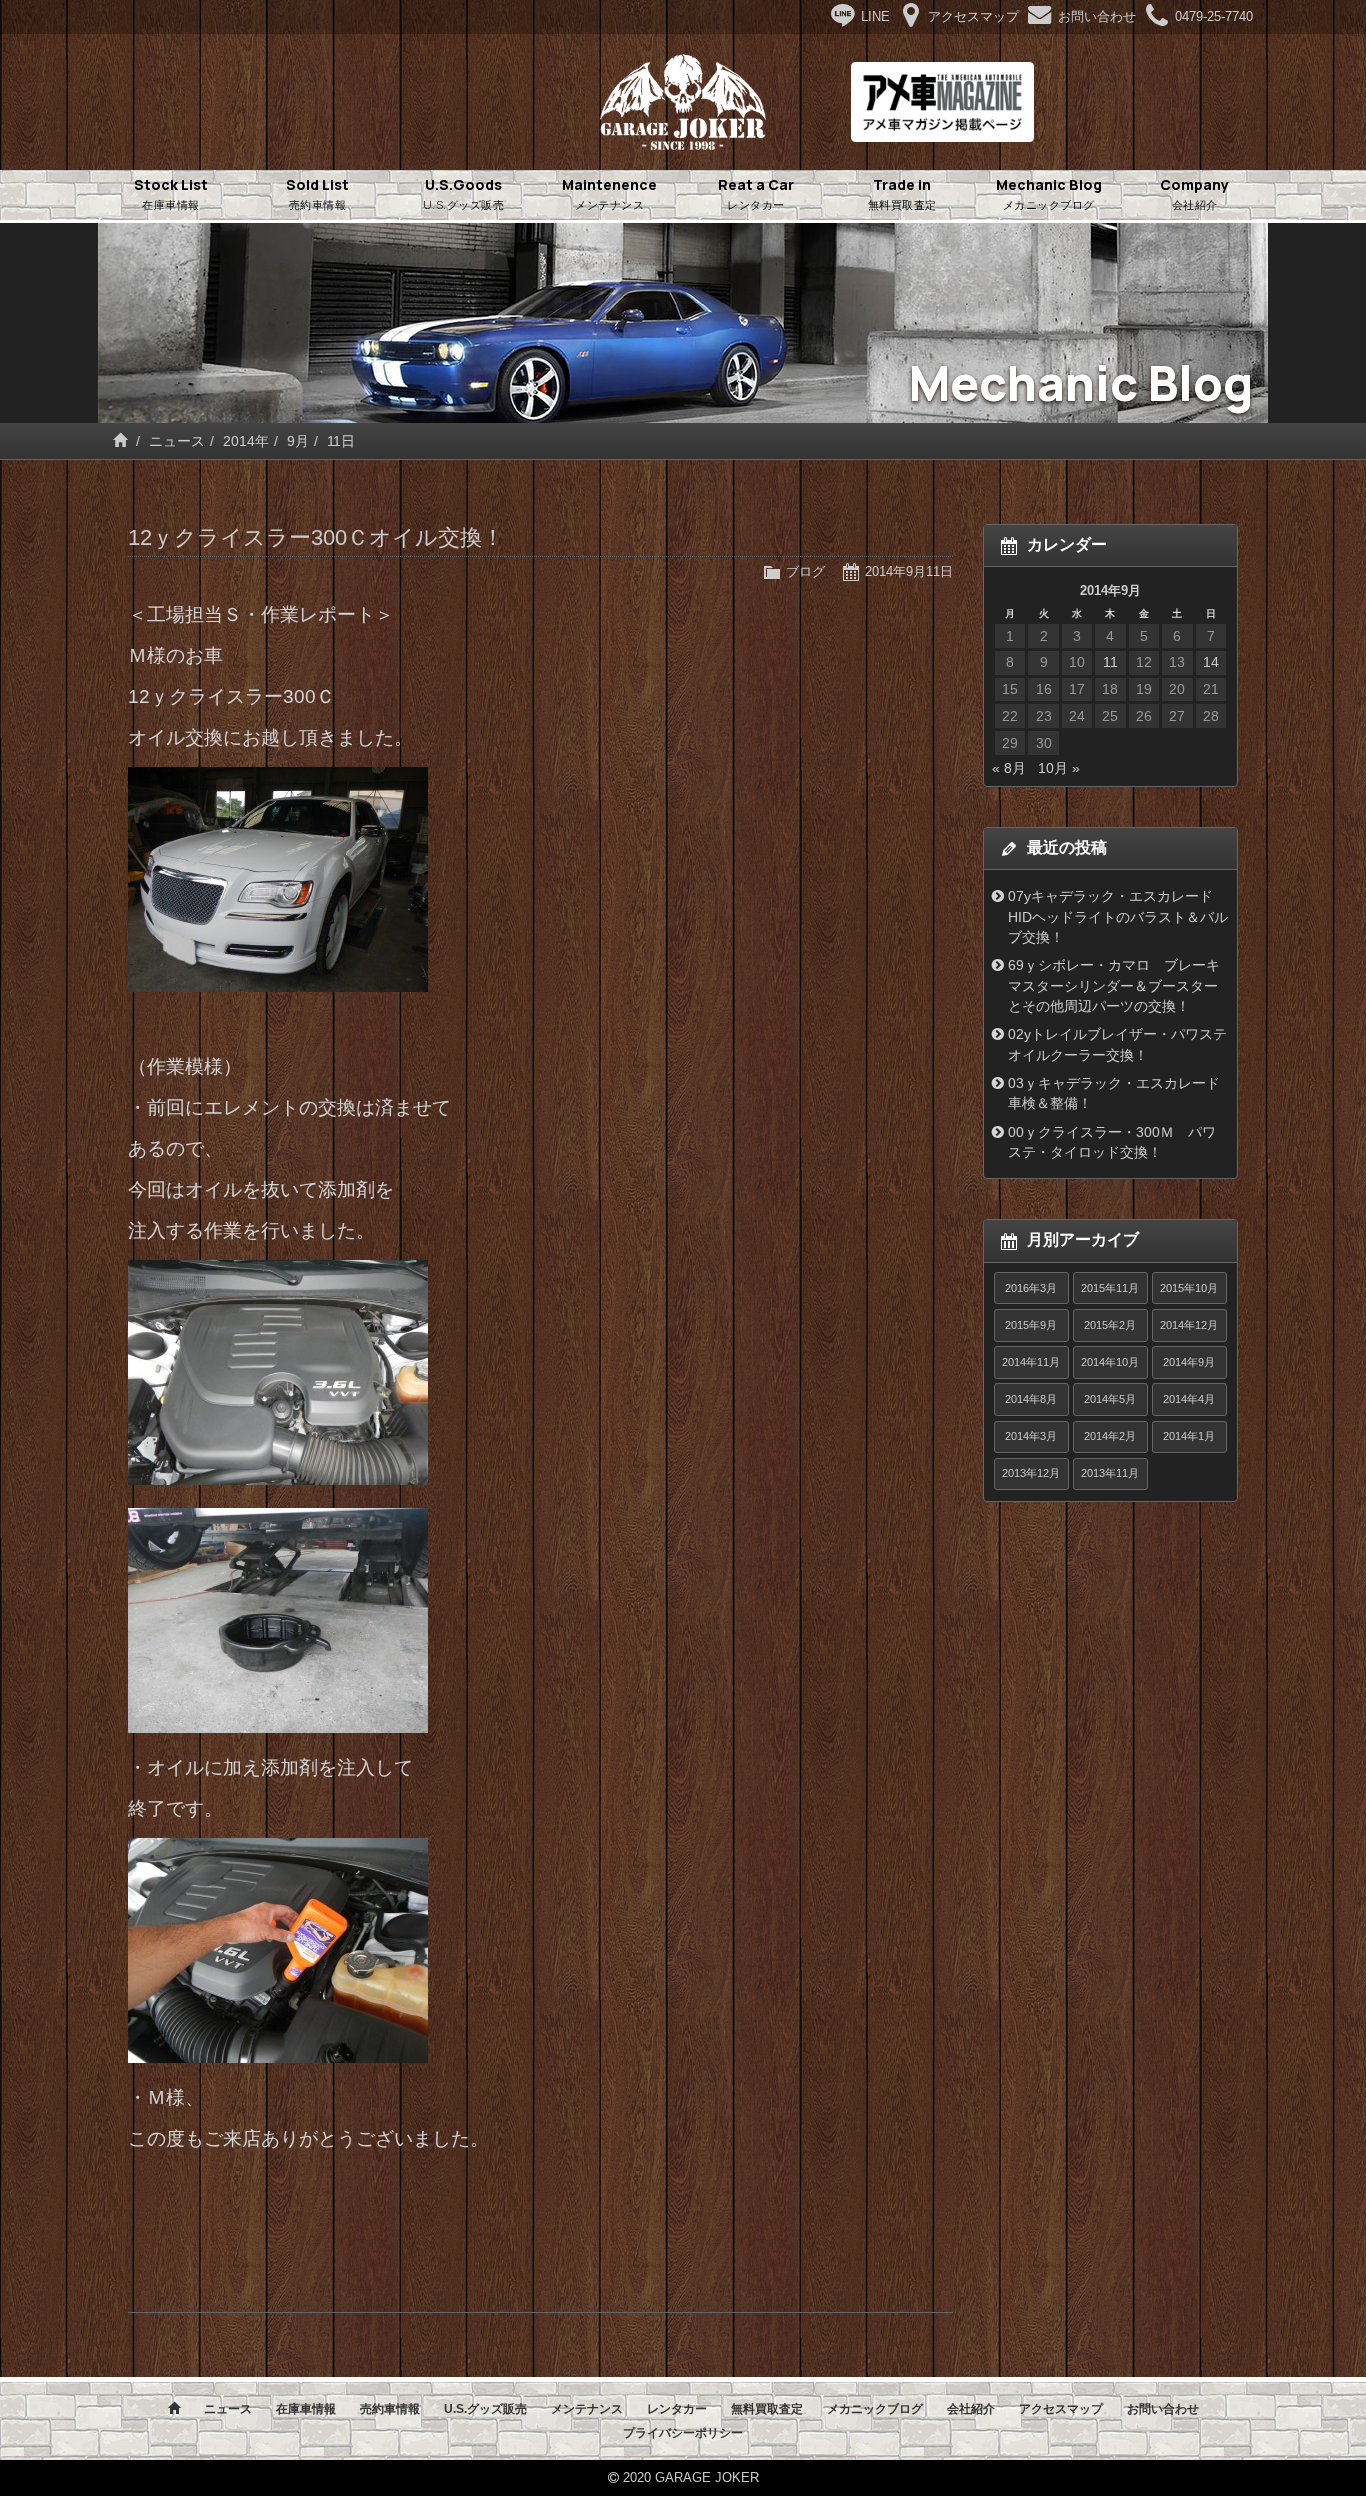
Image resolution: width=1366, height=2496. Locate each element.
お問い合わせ (1163, 2409)
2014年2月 (1110, 1436)
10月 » (1059, 768)
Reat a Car (756, 193)
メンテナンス (587, 2409)
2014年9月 (1189, 1362)
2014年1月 (1189, 1436)
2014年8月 (1031, 1399)
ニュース (177, 441)
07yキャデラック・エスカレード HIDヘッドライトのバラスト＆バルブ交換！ (1118, 916)
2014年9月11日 (909, 571)
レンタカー (677, 2409)
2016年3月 (1031, 1288)
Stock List (171, 193)
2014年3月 (1031, 1436)
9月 (298, 441)
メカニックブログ (875, 2409)
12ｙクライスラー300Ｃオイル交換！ (316, 537)
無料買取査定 (767, 2409)
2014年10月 (1110, 1362)
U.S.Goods (464, 193)
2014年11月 (1031, 1362)
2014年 (246, 441)
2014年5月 (1110, 1399)
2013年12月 (1031, 1473)
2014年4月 (1189, 1399)
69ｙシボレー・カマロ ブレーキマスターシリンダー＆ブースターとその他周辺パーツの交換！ (1114, 985)
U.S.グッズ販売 (485, 2409)
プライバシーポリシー (683, 2433)
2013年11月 (1110, 1473)
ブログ (805, 571)
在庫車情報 (306, 2409)
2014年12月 (1189, 1325)
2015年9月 (1031, 1325)
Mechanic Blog (1049, 193)
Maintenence (609, 193)
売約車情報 (390, 2409)
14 (1211, 662)
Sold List (317, 193)
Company (1194, 193)
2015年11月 (1110, 1288)
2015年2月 (1110, 1325)
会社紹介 (971, 2409)
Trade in (902, 193)
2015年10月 (1189, 1288)
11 (1110, 662)
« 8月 (1009, 768)
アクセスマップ (1061, 2409)
